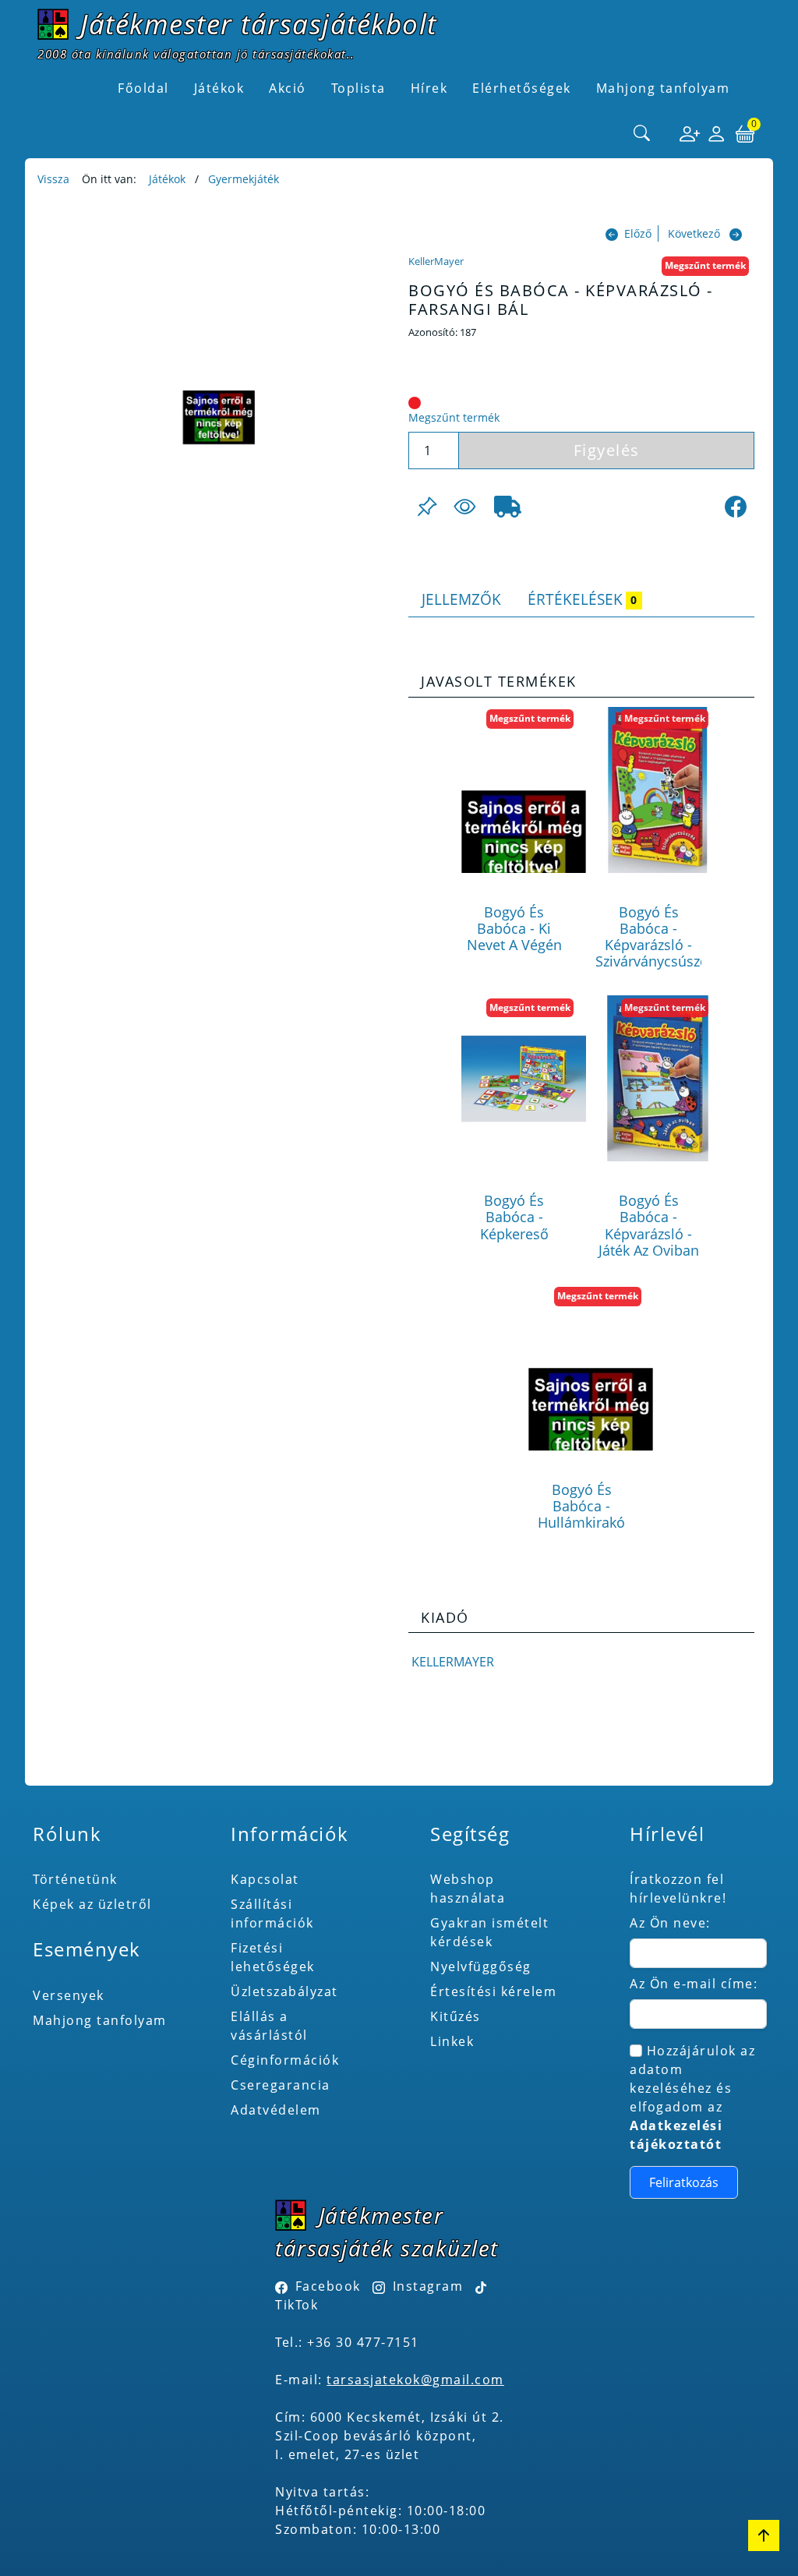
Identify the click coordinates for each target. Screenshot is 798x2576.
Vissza (53, 179)
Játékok (167, 179)
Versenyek (69, 1995)
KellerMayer (436, 261)
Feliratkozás (684, 2182)
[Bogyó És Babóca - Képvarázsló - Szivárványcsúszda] (658, 790)
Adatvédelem (276, 2110)
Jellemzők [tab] (461, 599)
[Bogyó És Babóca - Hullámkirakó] (591, 1368)
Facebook (328, 2286)
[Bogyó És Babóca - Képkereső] (524, 1078)
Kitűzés (455, 2016)
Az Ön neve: (670, 1923)
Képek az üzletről (92, 1904)
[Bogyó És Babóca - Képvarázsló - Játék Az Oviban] (658, 1078)
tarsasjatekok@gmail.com (415, 2380)
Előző (638, 233)
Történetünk (75, 1879)
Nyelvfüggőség (481, 1966)
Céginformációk (285, 2060)
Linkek (452, 2041)
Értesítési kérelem (493, 1991)
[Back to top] (764, 2535)
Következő (694, 233)
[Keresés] (642, 134)
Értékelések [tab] (582, 599)
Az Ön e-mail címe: (694, 1984)
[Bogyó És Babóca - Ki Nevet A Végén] (524, 790)
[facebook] (736, 507)
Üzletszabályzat (284, 1991)
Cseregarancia (281, 2085)
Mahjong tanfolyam (100, 2020)
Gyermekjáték (244, 179)
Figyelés (607, 450)
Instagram (428, 2286)
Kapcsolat (265, 1879)
